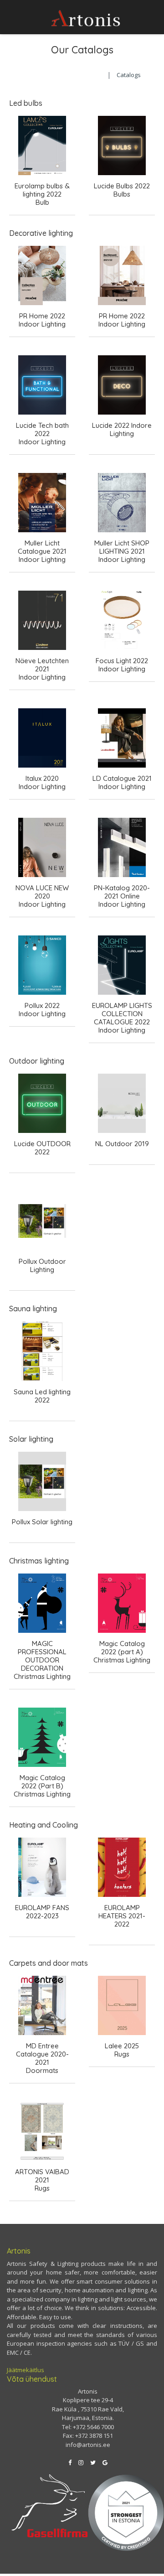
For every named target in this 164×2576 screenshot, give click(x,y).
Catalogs (129, 75)
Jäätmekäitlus (26, 2370)
